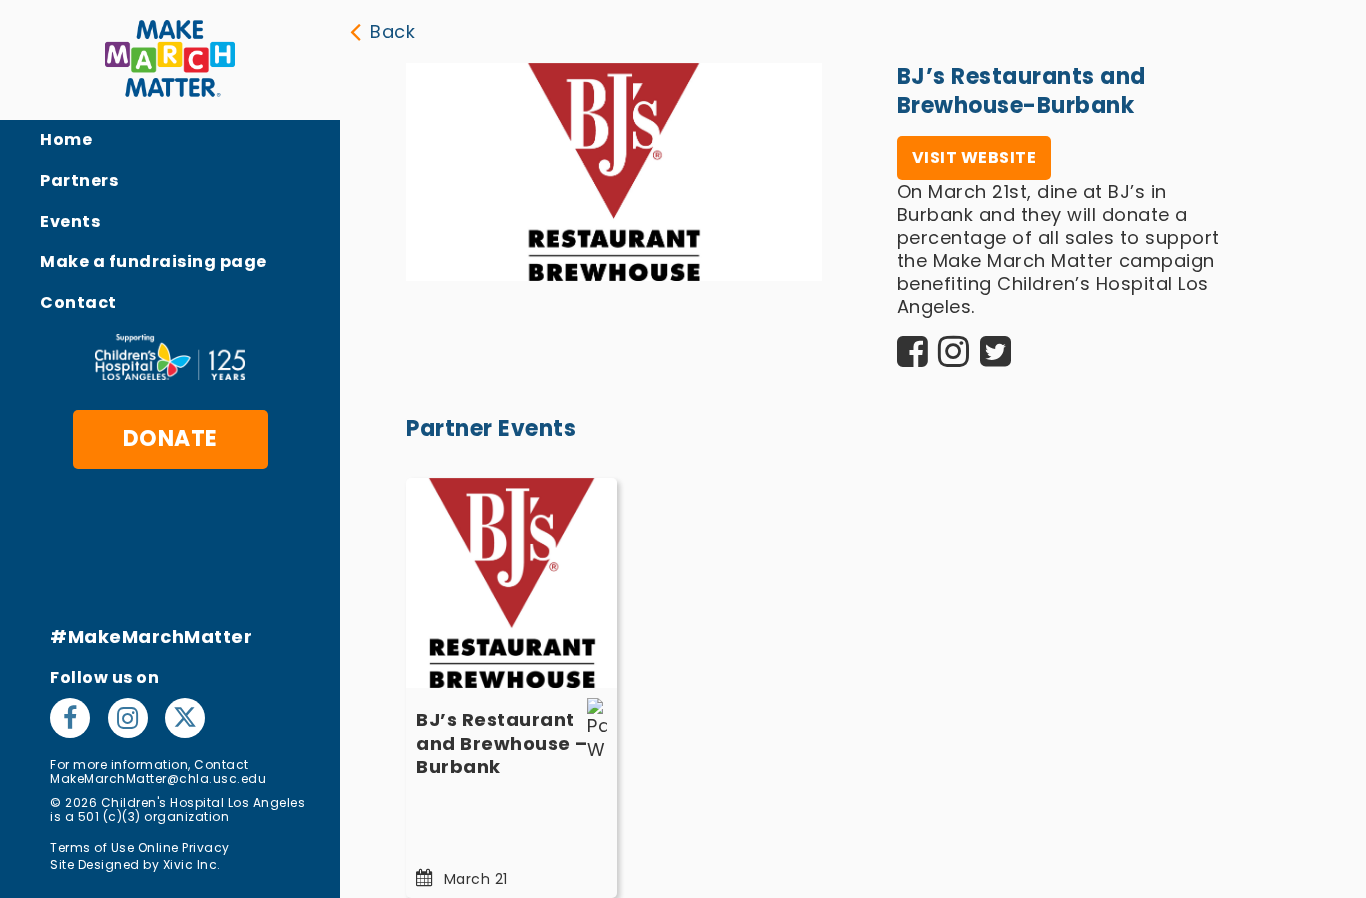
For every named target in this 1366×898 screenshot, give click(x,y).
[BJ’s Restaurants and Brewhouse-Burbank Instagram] (954, 357)
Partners (79, 180)
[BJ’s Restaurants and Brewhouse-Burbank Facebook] (913, 357)
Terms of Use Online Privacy (140, 847)
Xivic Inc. (192, 864)
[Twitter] (185, 718)
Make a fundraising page (153, 261)
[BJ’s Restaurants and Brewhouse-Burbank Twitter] (996, 357)
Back (392, 31)
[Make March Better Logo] (170, 60)
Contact (78, 302)
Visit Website (974, 157)
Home (66, 139)
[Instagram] (132, 718)
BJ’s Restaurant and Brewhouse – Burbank (502, 743)
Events (70, 221)
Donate (170, 438)
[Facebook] (74, 718)
